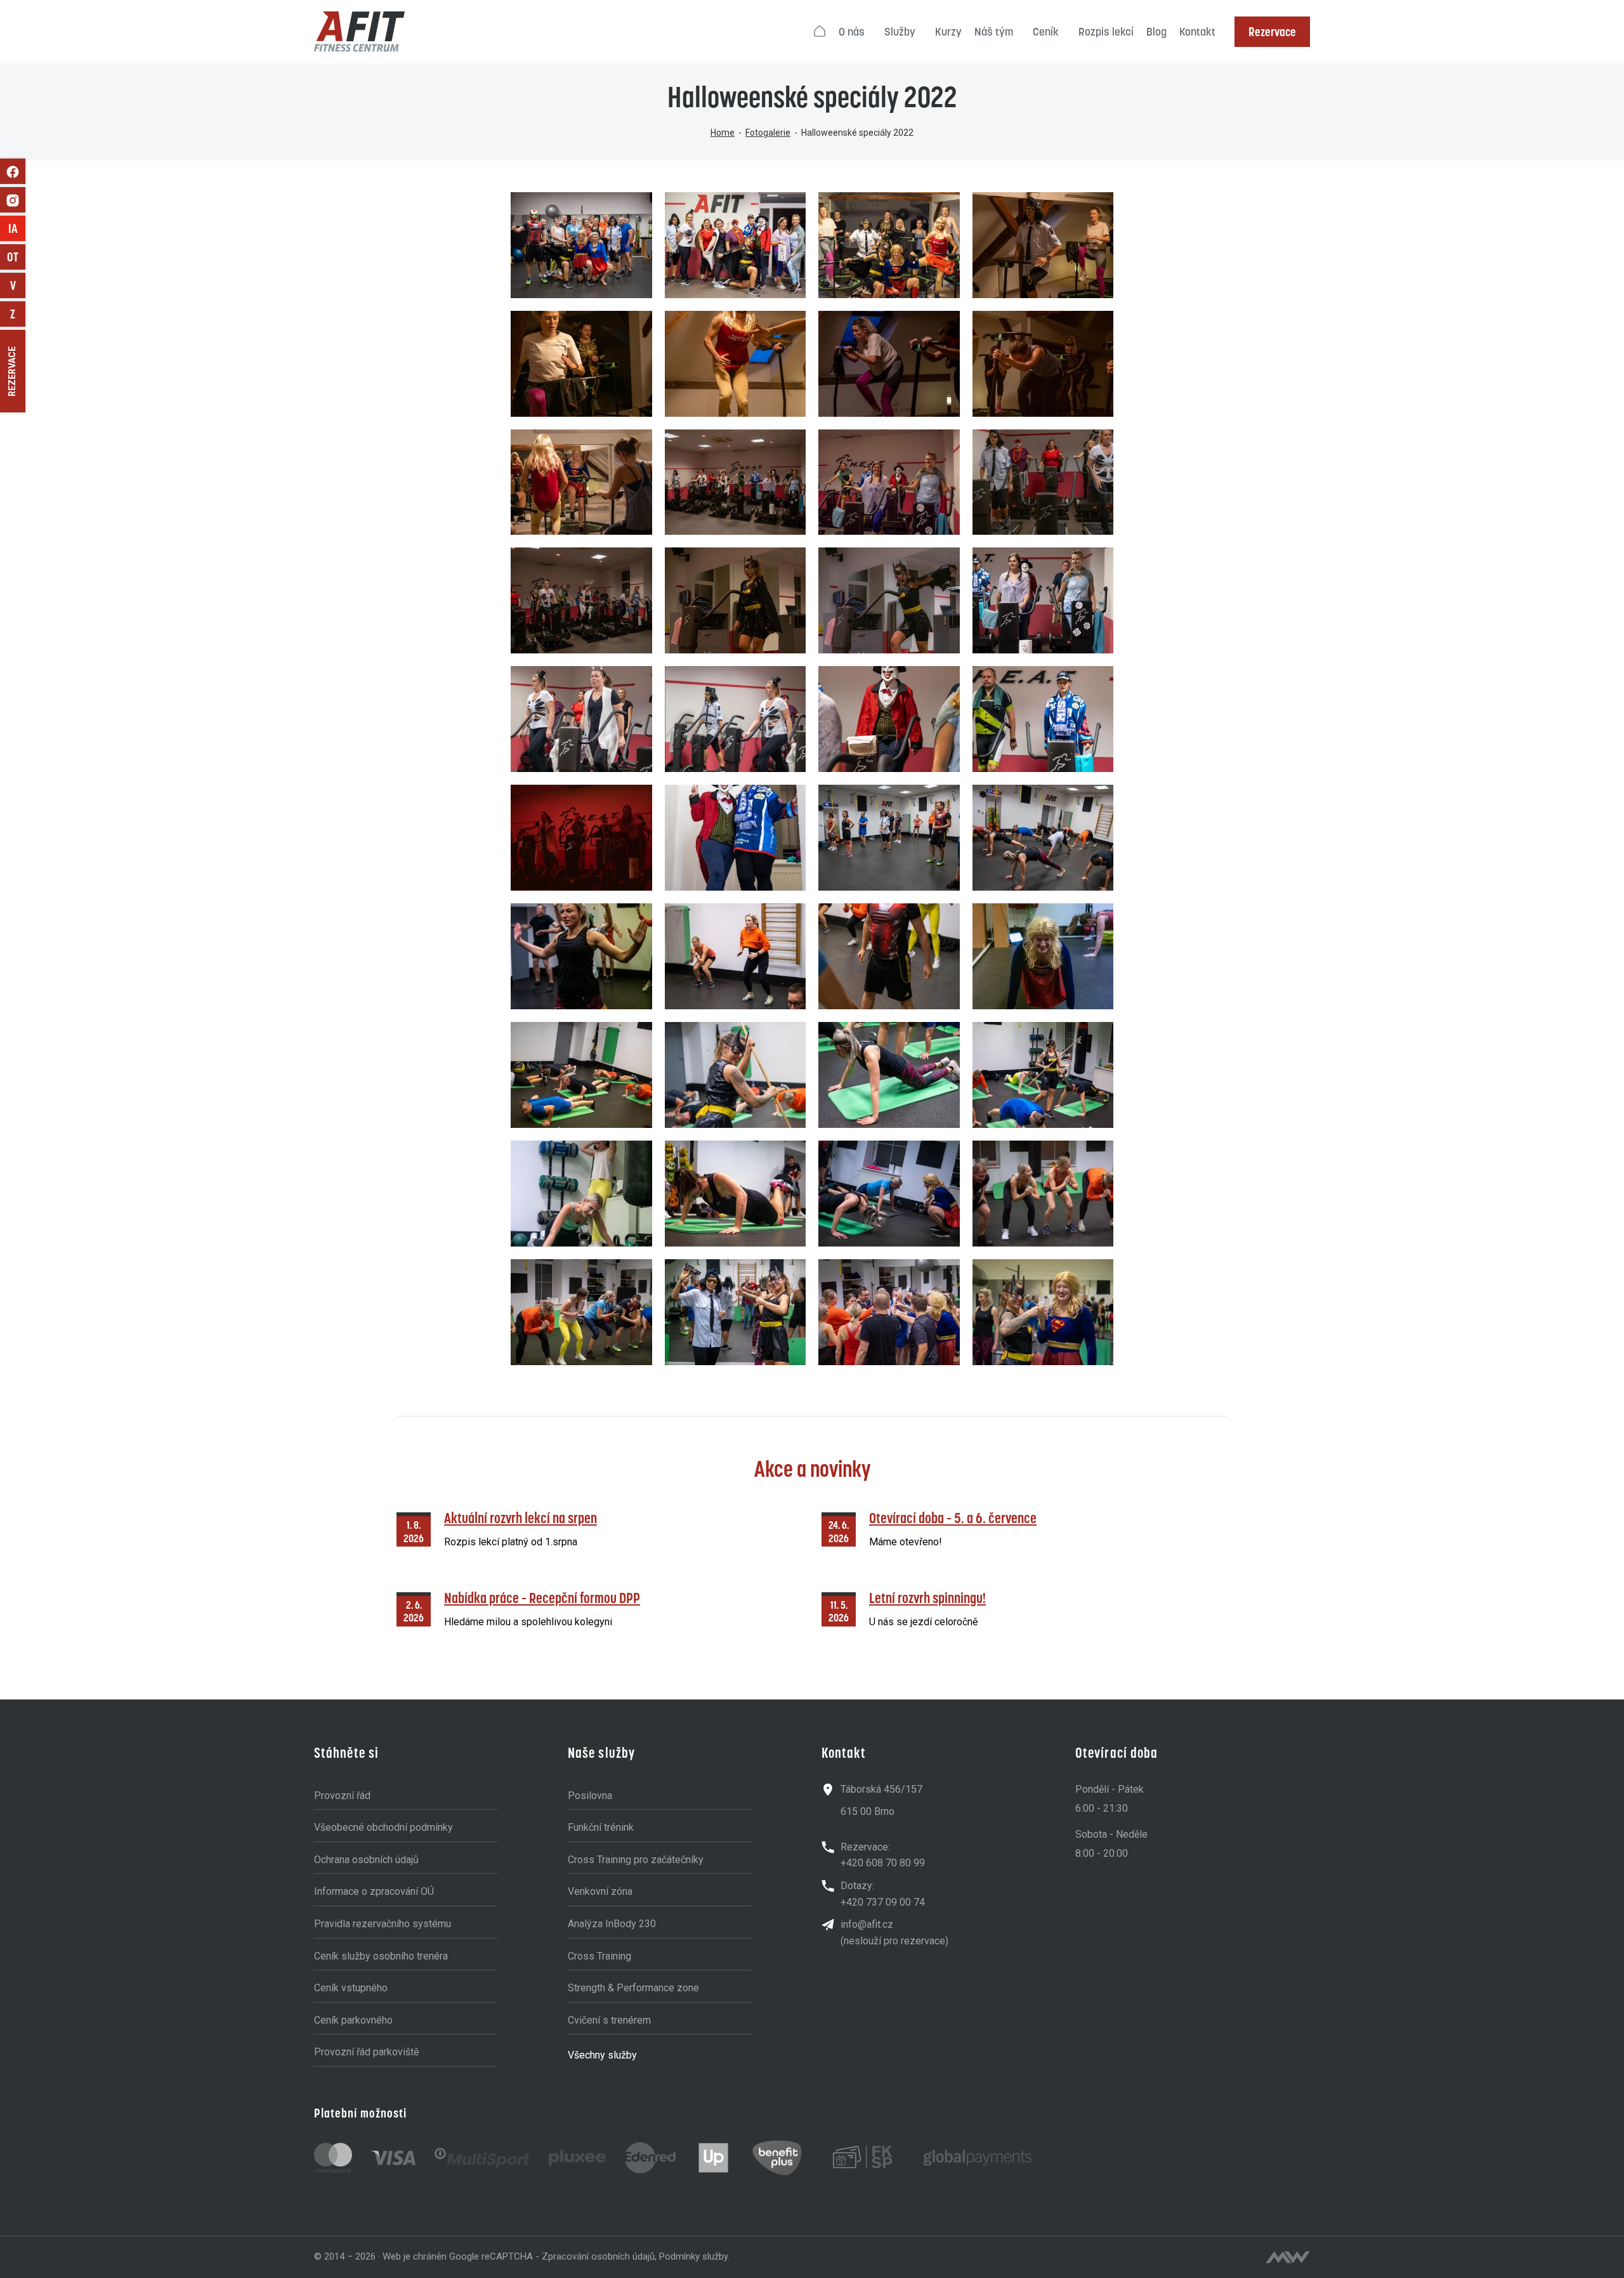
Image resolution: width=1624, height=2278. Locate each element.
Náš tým (994, 32)
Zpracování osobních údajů (598, 2256)
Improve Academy (17, 228)
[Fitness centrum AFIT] (359, 32)
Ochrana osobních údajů (366, 1860)
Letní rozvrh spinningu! (927, 1598)
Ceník (1046, 32)
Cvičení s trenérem (609, 2020)
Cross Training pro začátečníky (636, 1860)
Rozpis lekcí (1106, 32)
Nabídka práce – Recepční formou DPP (542, 1598)
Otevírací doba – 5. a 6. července (953, 1518)
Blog (1156, 32)
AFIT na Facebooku (13, 171)
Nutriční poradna (18, 285)
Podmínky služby (693, 2256)
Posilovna (590, 1796)
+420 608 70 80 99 (883, 1863)
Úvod (820, 32)
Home (723, 133)
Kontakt (1197, 32)
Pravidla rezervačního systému (383, 1924)
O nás (852, 32)
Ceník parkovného (353, 2020)
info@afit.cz (867, 1924)
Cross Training (599, 1956)
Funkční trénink (601, 1827)
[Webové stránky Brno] (1288, 2257)
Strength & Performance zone (633, 1988)
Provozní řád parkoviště (366, 2052)
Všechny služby (602, 2055)
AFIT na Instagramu (13, 200)
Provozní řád (342, 1796)
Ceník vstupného (351, 1988)
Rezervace (1272, 32)
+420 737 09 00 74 (883, 1902)
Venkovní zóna (600, 1891)
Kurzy (948, 32)
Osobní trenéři (16, 257)
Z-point (18, 314)
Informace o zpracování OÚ (374, 1891)
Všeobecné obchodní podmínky (383, 1827)
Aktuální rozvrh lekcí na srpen (521, 1518)
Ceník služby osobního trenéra (381, 1956)
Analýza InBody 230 (612, 1924)
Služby (900, 32)
